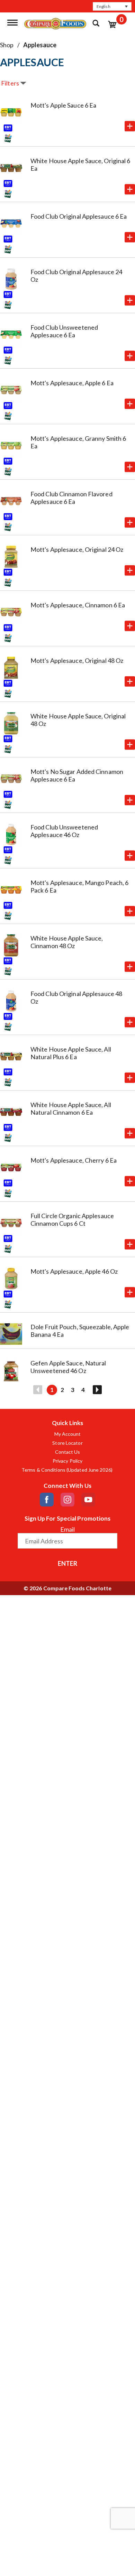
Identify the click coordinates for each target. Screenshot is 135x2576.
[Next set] (97, 1390)
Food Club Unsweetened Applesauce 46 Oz (64, 831)
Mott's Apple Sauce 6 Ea (63, 105)
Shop (7, 45)
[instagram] (67, 1500)
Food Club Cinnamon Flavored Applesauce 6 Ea (71, 498)
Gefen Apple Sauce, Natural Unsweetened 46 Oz (68, 1367)
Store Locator (67, 1443)
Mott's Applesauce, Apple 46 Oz (74, 1271)
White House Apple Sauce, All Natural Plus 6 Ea (71, 1053)
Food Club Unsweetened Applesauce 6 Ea (64, 331)
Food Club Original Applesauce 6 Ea (79, 216)
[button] (112, 6)
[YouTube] (88, 1500)
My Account (68, 1434)
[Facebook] (47, 1500)
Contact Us (68, 1452)
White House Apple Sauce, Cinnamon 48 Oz (67, 942)
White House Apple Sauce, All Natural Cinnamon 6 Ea (71, 1108)
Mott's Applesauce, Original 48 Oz (77, 660)
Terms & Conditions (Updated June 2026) (67, 1470)
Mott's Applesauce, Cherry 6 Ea (74, 1160)
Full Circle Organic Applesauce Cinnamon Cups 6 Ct (72, 1220)
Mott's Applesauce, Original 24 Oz (77, 549)
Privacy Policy (67, 1461)
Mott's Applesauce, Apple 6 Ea (72, 383)
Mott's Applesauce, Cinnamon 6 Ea (78, 605)
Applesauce (40, 45)
